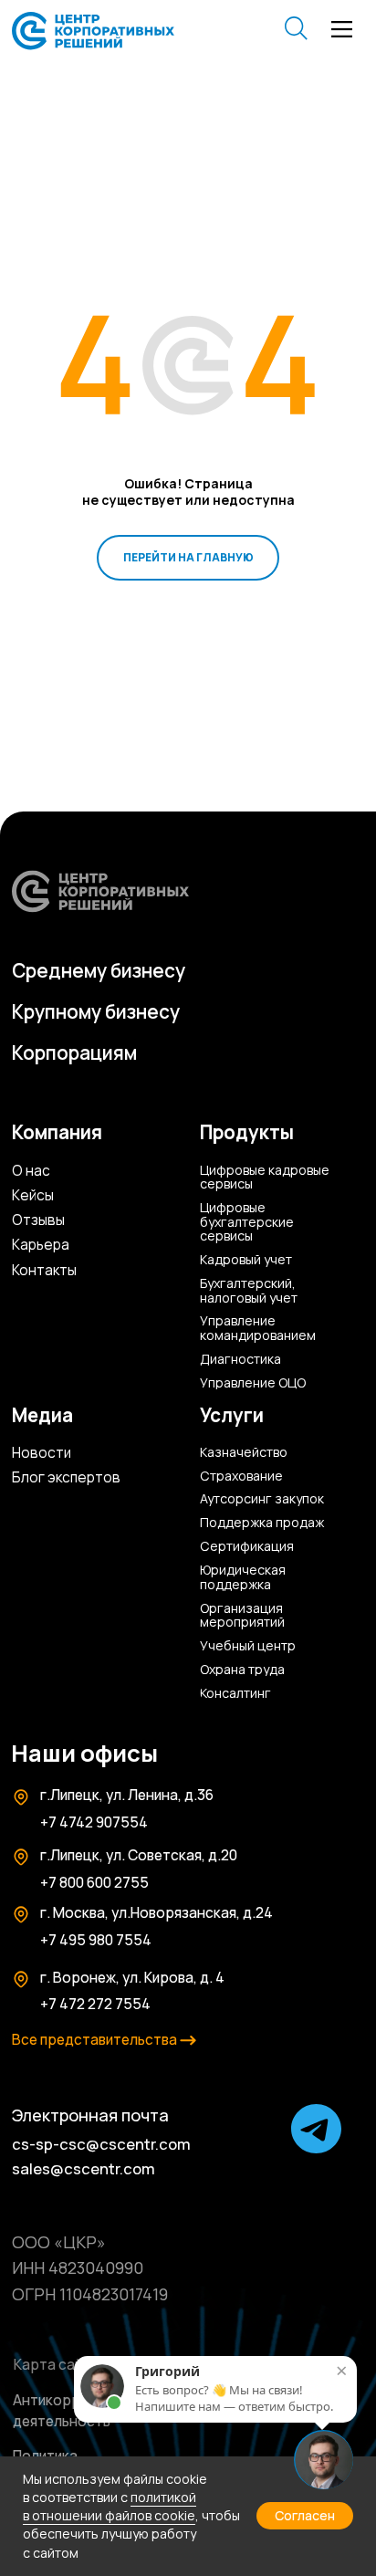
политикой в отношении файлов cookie (110, 2506)
